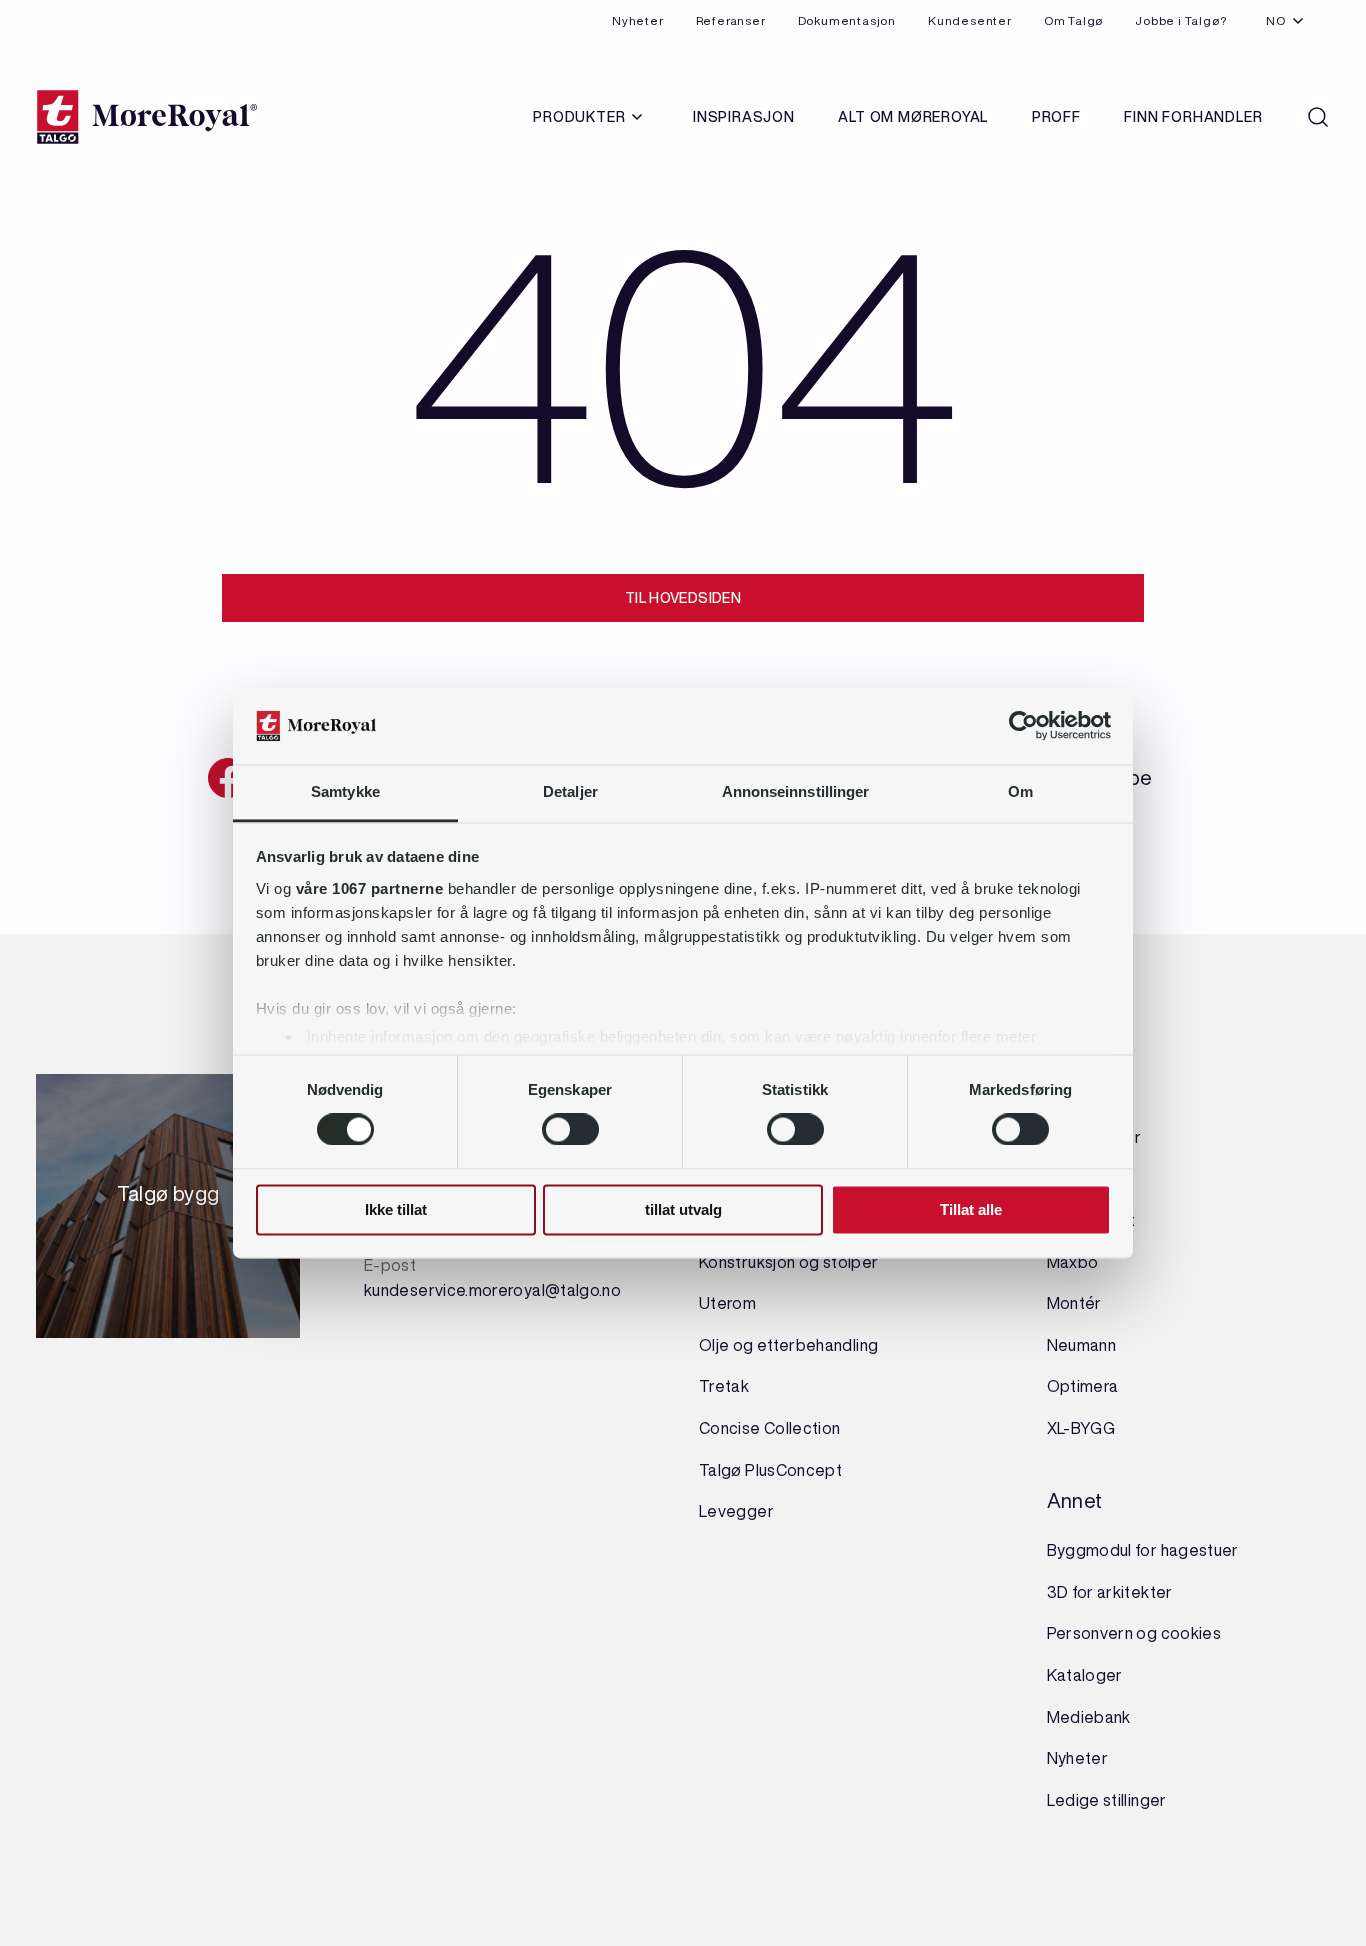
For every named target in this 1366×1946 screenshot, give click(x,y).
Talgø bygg (168, 1200)
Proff (1056, 117)
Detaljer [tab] (570, 791)
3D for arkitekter (1110, 1592)
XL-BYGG (1081, 1428)
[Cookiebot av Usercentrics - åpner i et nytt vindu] (1023, 726)
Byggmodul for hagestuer (1143, 1550)
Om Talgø (1073, 20)
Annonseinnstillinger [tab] (796, 791)
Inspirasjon (744, 117)
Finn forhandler (1193, 117)
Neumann (1082, 1345)
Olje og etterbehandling (788, 1345)
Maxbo (1073, 1262)
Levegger (736, 1511)
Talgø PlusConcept (770, 1470)
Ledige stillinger (1107, 1800)
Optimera (1083, 1386)
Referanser (731, 20)
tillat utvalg (683, 1209)
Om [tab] (1020, 791)
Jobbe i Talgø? (1180, 20)
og (809, 1262)
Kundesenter (970, 20)
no (1276, 20)
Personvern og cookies (1134, 1633)
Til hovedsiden (683, 598)
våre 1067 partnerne (370, 888)
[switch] (570, 1130)
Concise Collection (769, 1428)
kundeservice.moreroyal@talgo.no (492, 1290)
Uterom (727, 1303)
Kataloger (1085, 1675)
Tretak (724, 1386)
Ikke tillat (396, 1209)
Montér (1074, 1303)
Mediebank (1089, 1717)
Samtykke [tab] (345, 791)
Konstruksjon (749, 1262)
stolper (848, 1262)
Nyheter (638, 20)
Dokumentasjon (847, 20)
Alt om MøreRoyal (913, 117)
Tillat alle (971, 1209)
